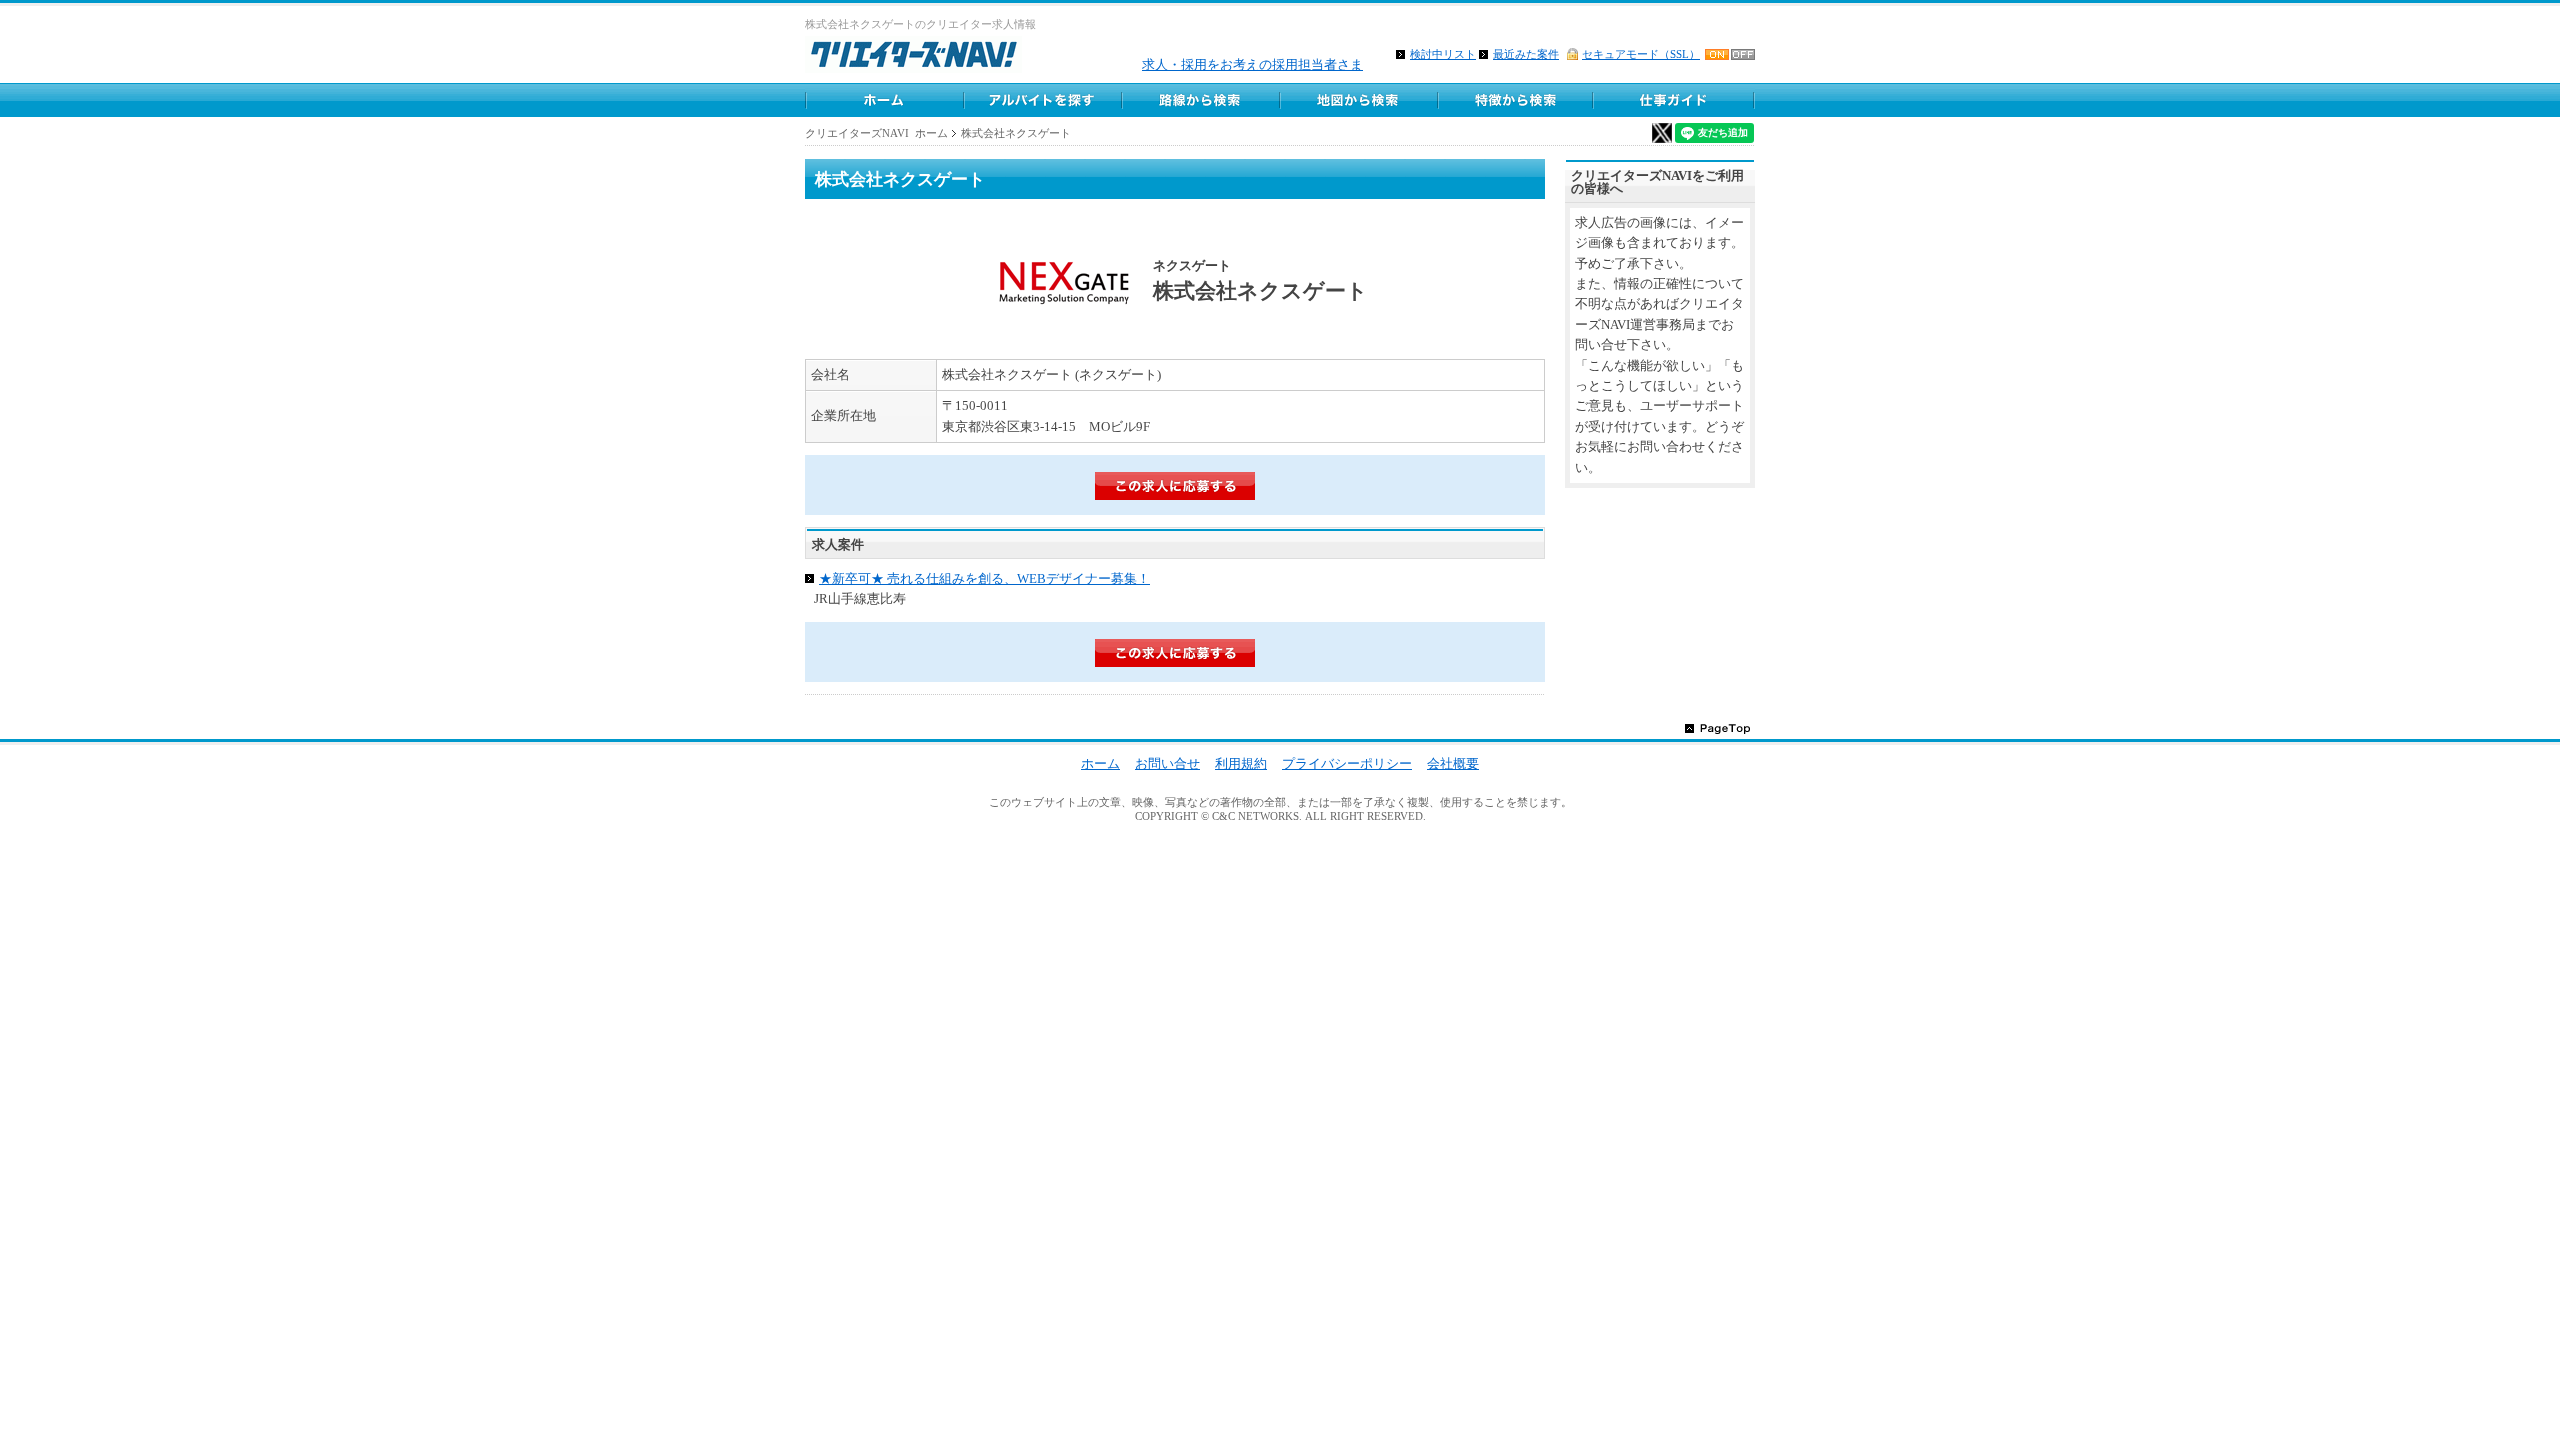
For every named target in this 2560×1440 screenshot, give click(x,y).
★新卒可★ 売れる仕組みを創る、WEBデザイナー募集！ (984, 578)
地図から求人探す (1358, 100)
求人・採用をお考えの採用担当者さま (1252, 64)
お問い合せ (1167, 763)
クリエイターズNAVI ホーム (876, 133)
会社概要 (1453, 763)
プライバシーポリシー (1347, 763)
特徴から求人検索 (1516, 100)
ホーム (884, 100)
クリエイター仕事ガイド (1675, 100)
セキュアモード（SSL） (1641, 54)
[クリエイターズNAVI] (913, 57)
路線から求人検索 (1200, 100)
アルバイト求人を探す (1042, 100)
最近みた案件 (1526, 54)
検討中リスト (1443, 54)
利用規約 (1241, 763)
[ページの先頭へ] (1717, 727)
